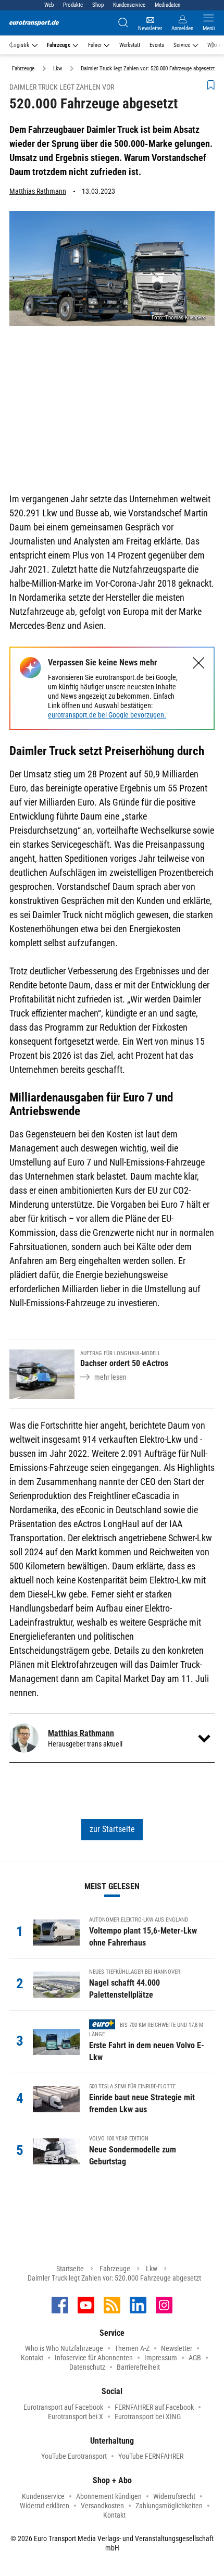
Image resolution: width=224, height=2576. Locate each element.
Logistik (20, 45)
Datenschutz (87, 2367)
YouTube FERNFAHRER (151, 2456)
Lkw (152, 2269)
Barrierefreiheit (138, 2367)
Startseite (70, 2269)
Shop (98, 5)
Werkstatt (130, 45)
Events (157, 45)
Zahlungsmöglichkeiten (169, 2506)
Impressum (161, 2358)
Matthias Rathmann (38, 191)
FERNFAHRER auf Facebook (154, 2407)
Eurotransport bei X (76, 2417)
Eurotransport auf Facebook (63, 2407)
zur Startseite (112, 1829)
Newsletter (177, 2348)
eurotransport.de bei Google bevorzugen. (107, 715)
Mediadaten (167, 5)
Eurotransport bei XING (148, 2417)
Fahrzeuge (59, 45)
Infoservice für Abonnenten (94, 2358)
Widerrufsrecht (174, 2496)
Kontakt (32, 2358)
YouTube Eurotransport (74, 2456)
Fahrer (95, 45)
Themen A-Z (132, 2348)
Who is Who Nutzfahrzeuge (64, 2348)
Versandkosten (102, 2506)
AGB (195, 2358)
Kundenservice (129, 5)
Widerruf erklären (45, 2506)
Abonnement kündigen (109, 2496)
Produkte (73, 5)
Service (182, 45)
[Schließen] (199, 663)
